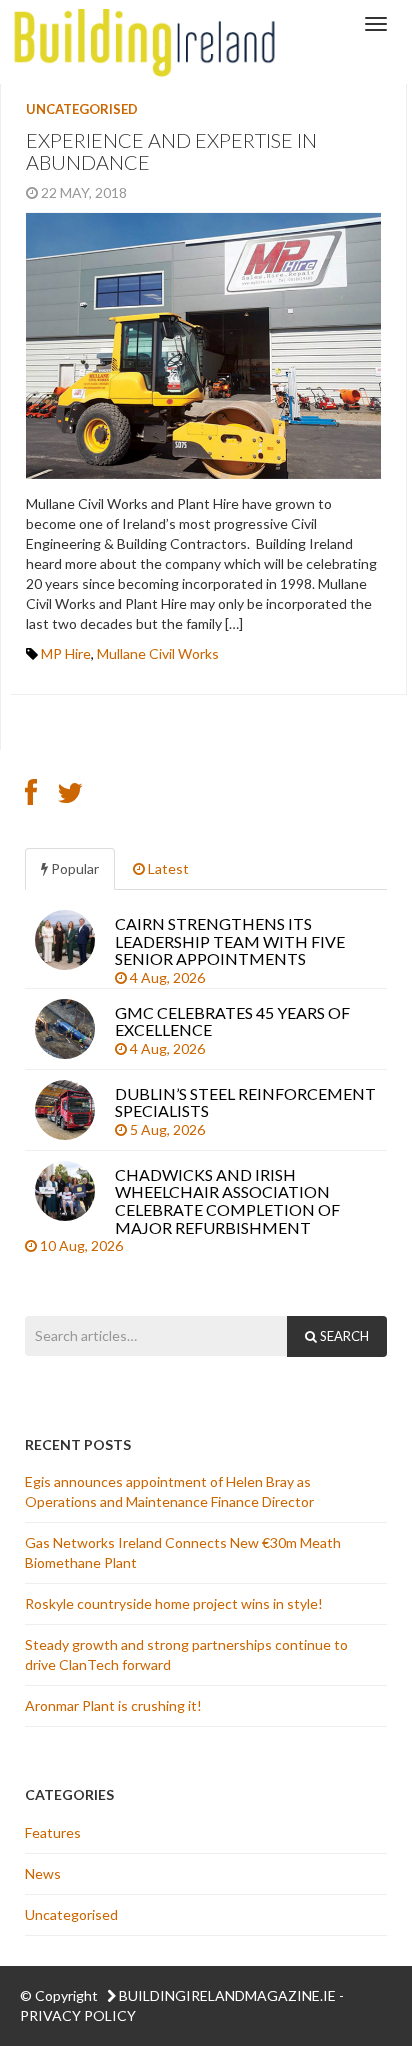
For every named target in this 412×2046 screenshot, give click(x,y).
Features (53, 1832)
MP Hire (66, 653)
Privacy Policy (78, 2015)
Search (343, 1336)
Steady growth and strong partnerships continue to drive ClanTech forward (186, 1654)
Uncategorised (82, 109)
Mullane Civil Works (158, 653)
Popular (73, 868)
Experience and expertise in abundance (171, 151)
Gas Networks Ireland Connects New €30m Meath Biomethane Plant (183, 1552)
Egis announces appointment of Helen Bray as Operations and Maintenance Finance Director (169, 1491)
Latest (167, 868)
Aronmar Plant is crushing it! (115, 1705)
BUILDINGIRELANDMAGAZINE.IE (227, 1995)
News (43, 1873)
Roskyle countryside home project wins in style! (175, 1603)
